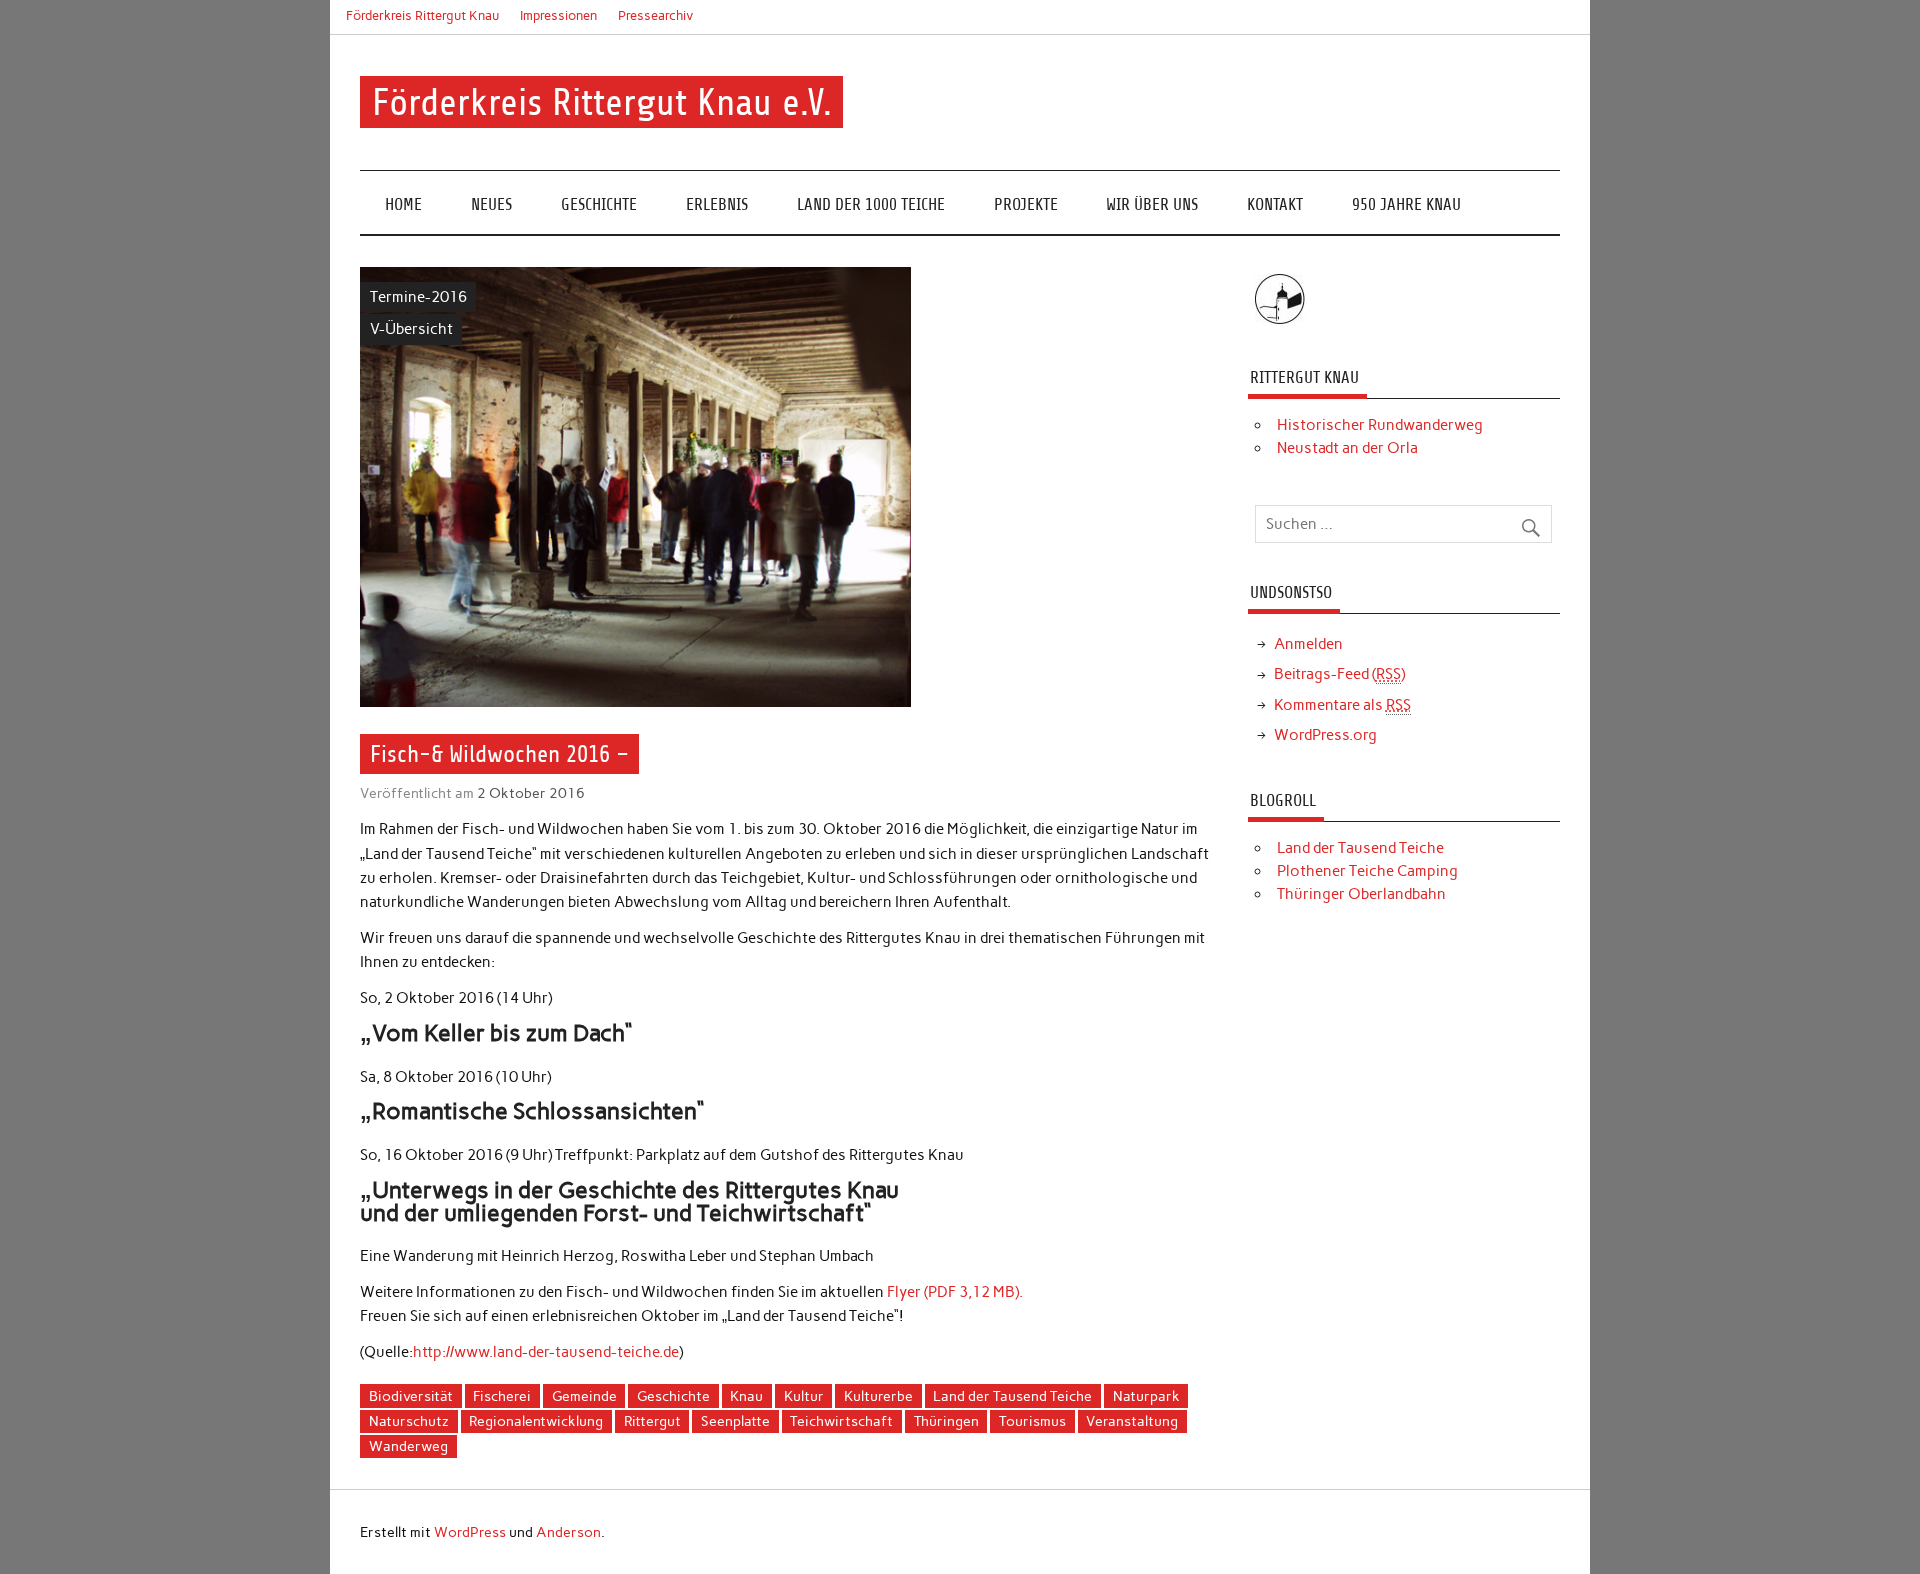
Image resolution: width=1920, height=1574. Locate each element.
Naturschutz (409, 1421)
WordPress (470, 1532)
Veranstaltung (1132, 1421)
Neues (491, 204)
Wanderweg (408, 1446)
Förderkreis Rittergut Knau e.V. (602, 102)
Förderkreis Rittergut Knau (422, 15)
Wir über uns (1152, 204)
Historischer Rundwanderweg (1380, 425)
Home (403, 204)
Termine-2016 (418, 297)
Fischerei (502, 1396)
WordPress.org (1325, 735)
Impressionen (558, 15)
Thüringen (946, 1421)
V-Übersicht (411, 329)
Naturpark (1146, 1396)
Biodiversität (411, 1396)
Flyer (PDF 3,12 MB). (955, 1292)
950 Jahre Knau (1406, 204)
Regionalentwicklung (536, 1421)
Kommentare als (1342, 705)
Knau (746, 1396)
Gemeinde (584, 1396)
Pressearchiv (656, 15)
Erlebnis (717, 204)
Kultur (804, 1396)
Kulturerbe (878, 1396)
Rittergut (652, 1421)
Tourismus (1032, 1421)
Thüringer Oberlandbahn (1361, 894)
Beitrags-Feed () (1339, 674)
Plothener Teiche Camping (1367, 871)
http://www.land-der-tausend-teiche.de (546, 1352)
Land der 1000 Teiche (871, 204)
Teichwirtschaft (841, 1421)
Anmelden (1308, 644)
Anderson (568, 1532)
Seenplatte (735, 1421)
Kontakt (1275, 204)
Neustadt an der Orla (1347, 448)
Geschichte (599, 204)
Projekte (1026, 204)
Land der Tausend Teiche (1012, 1396)
